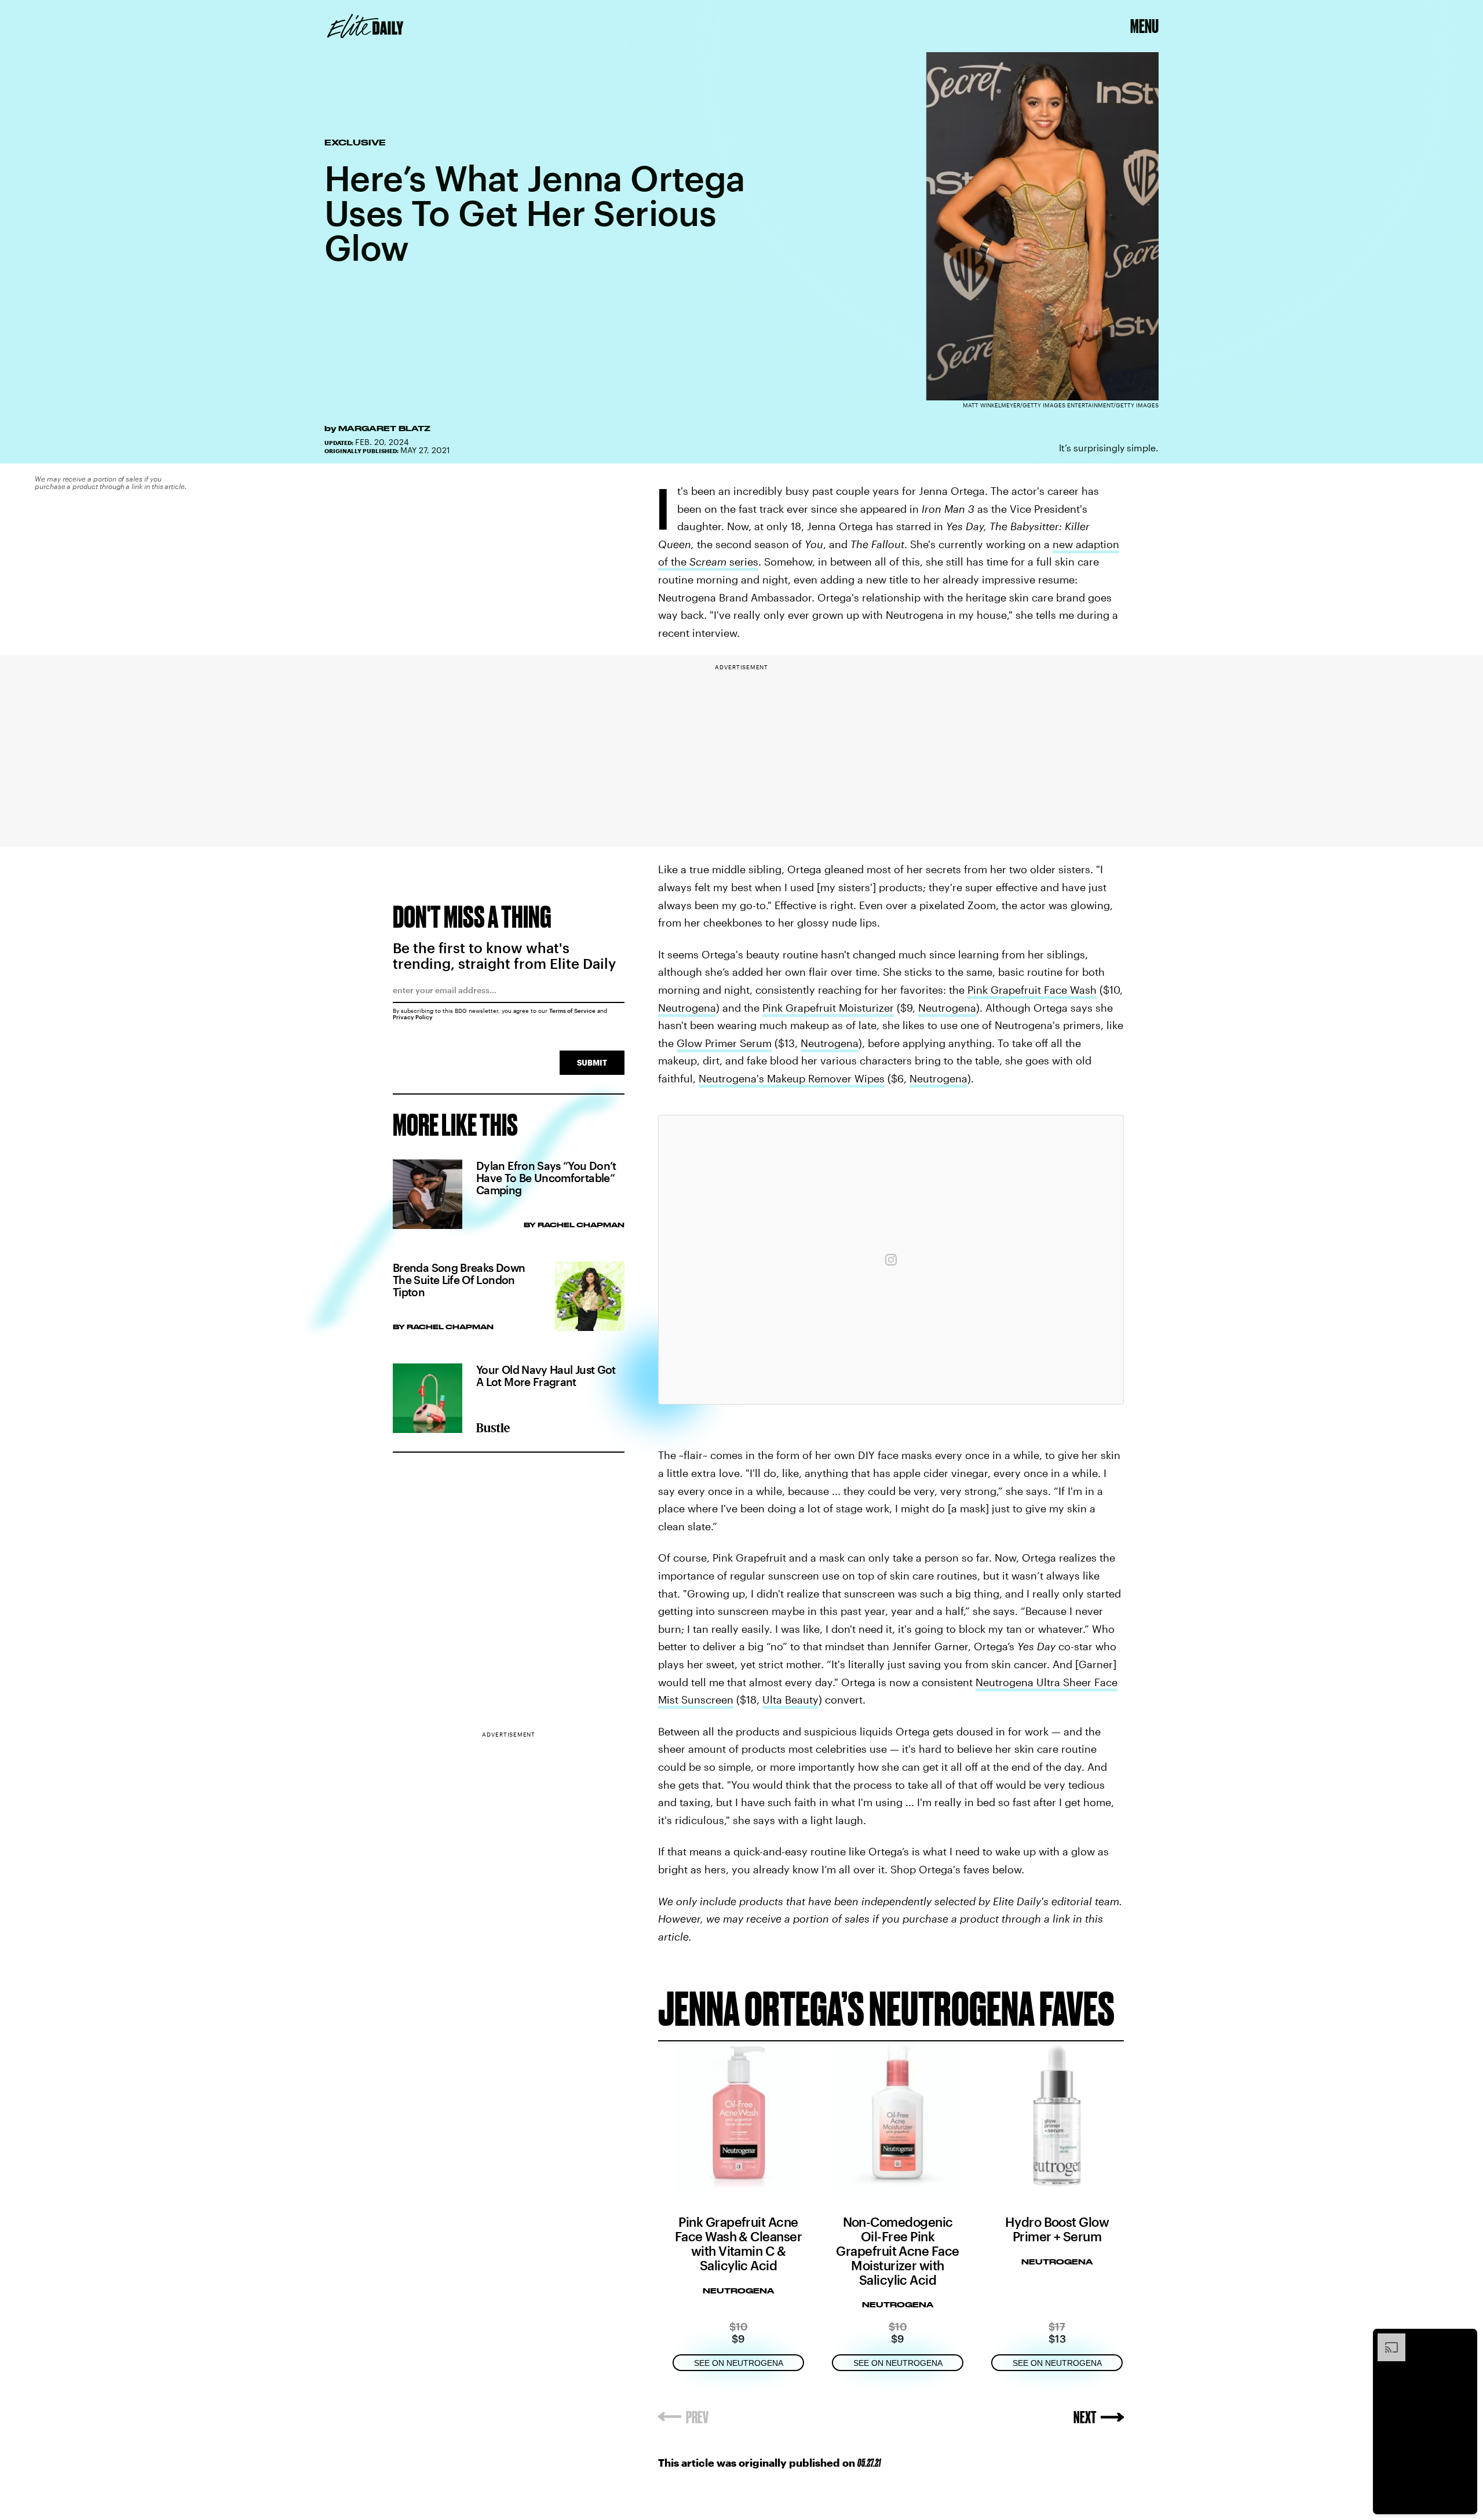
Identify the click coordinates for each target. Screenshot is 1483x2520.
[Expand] (1386, 2339)
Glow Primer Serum (724, 1043)
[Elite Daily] (365, 26)
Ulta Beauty (790, 1700)
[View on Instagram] (891, 1260)
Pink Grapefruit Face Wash (1032, 990)
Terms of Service (572, 1011)
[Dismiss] (1464, 2339)
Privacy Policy (413, 1017)
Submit (592, 1062)
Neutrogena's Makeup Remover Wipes (792, 1078)
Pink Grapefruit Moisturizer (828, 1008)
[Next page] (1099, 2417)
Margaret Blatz (384, 428)
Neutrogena (687, 1008)
